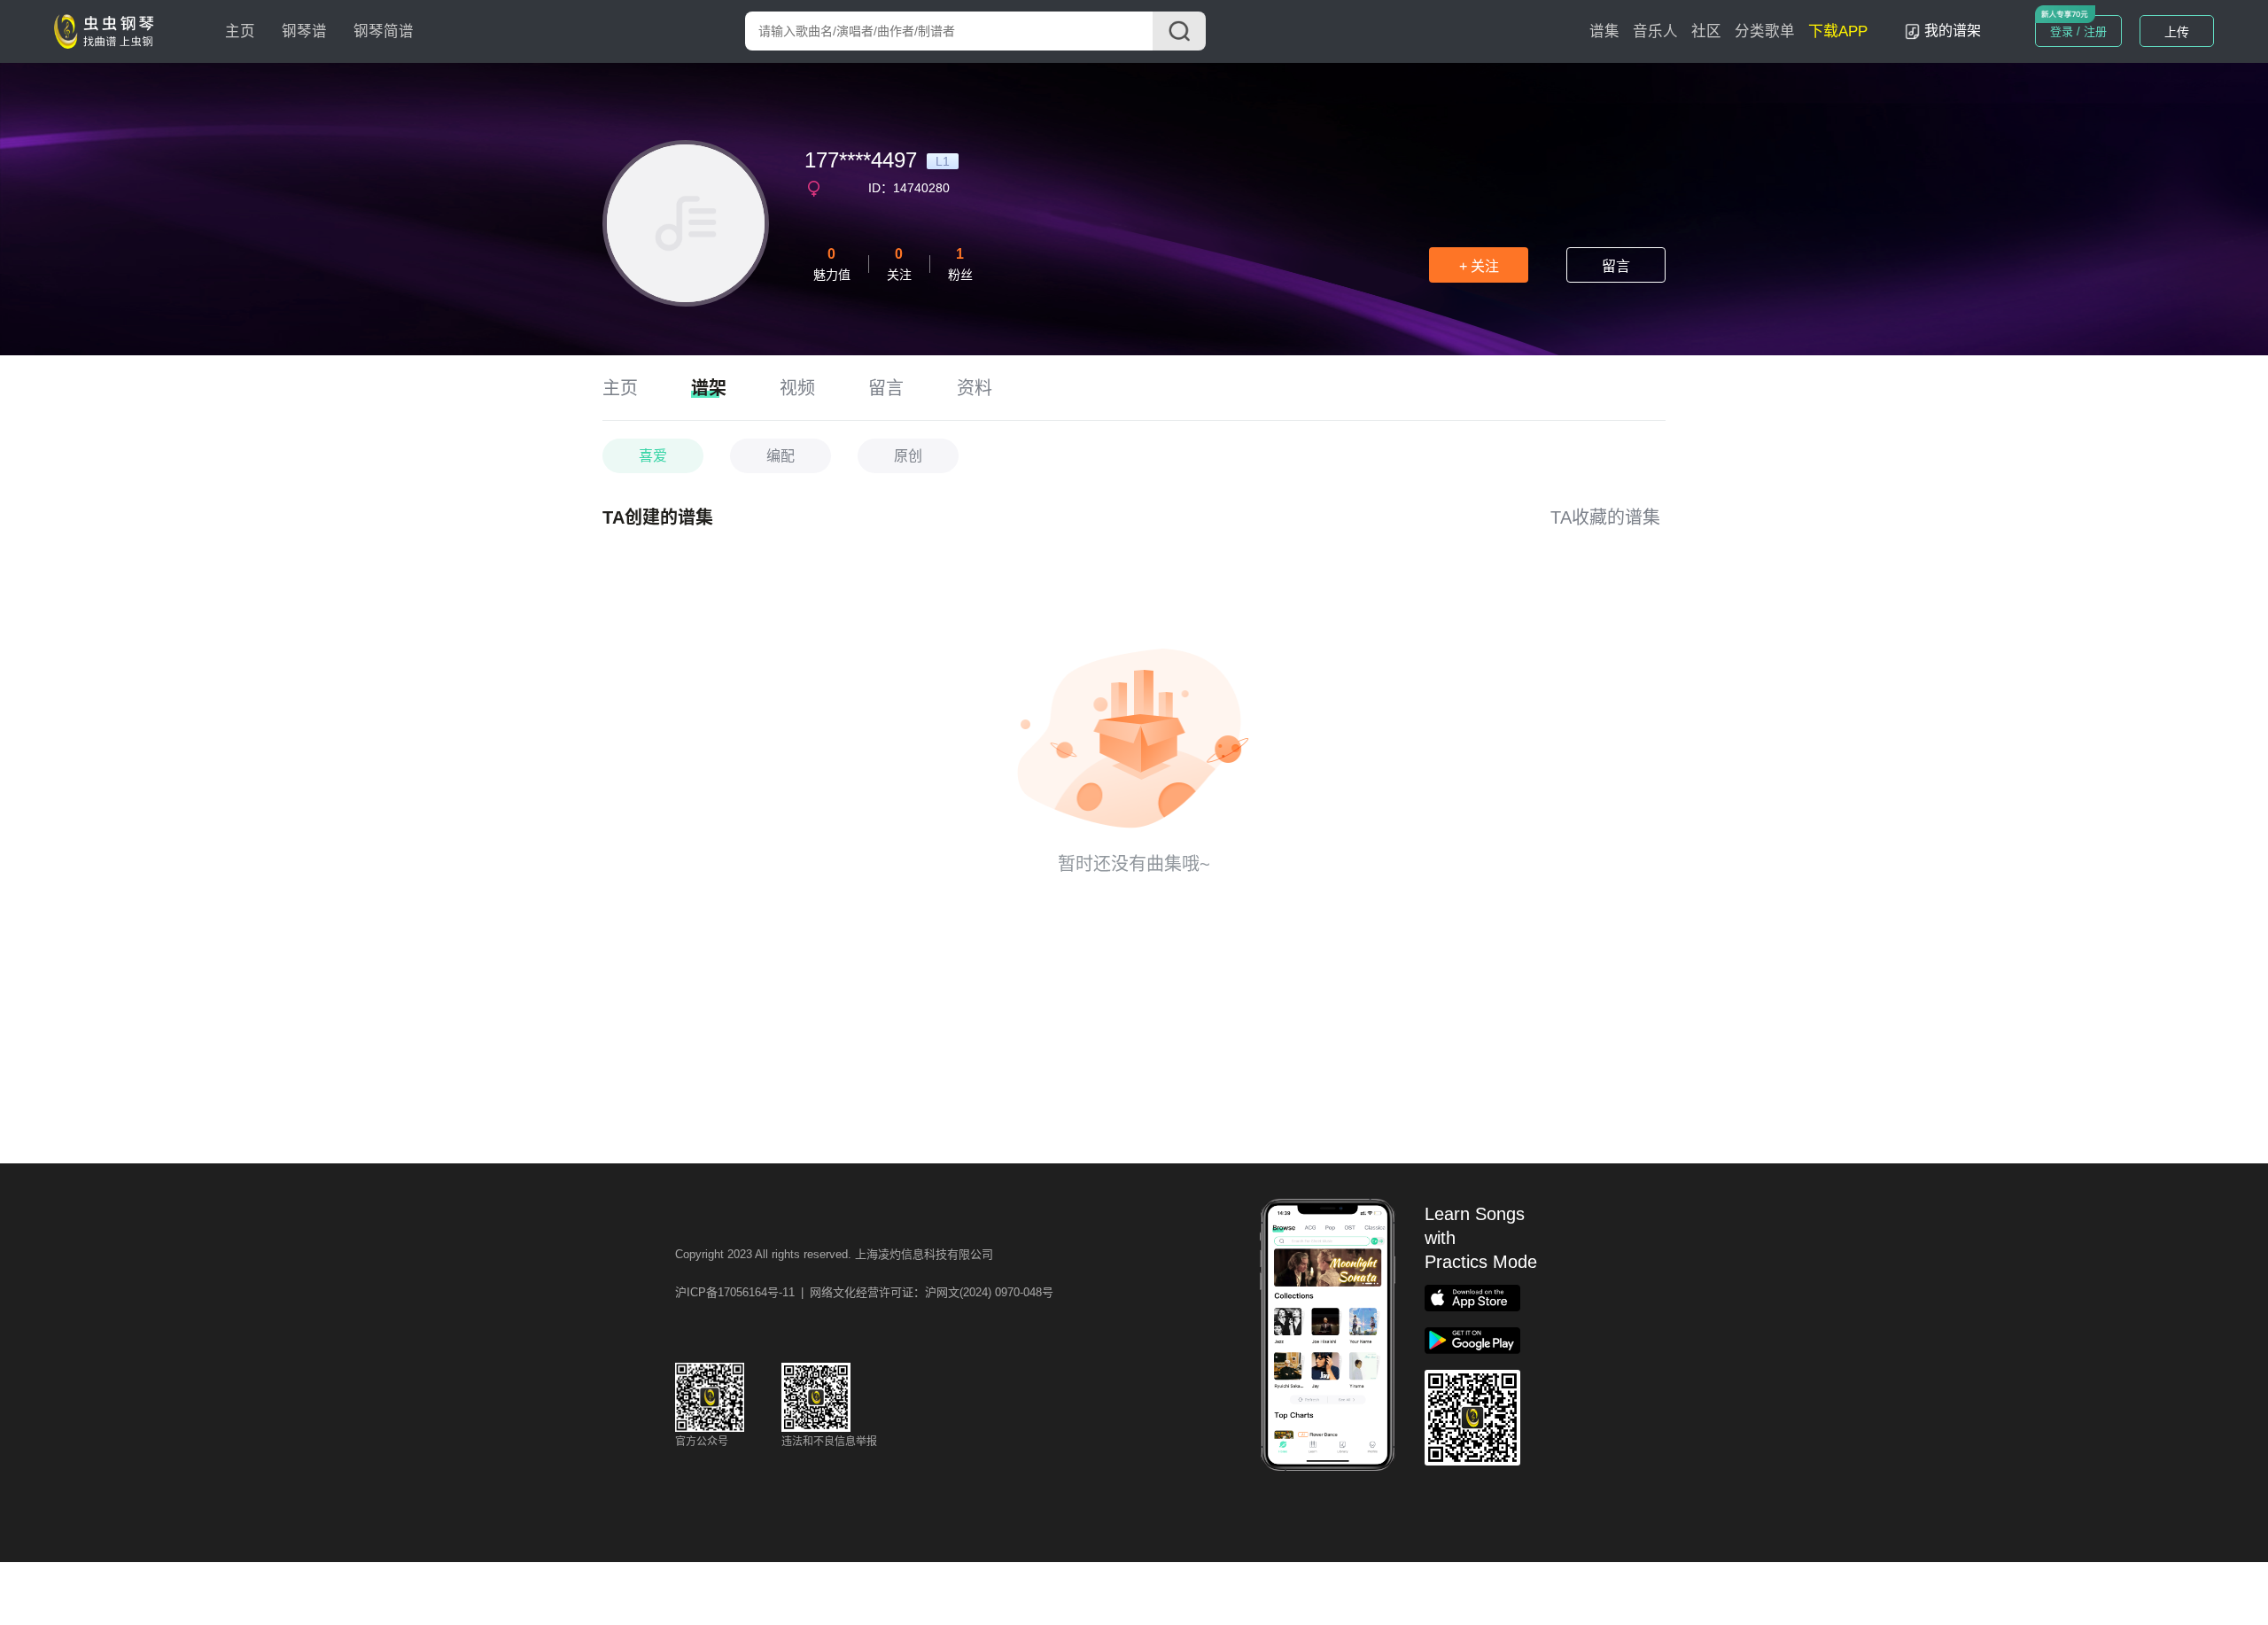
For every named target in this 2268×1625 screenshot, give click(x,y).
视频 (797, 388)
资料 (975, 388)
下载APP (1838, 31)
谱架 (709, 388)
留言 (1616, 266)
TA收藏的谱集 (1605, 517)
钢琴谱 (304, 31)
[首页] (108, 30)
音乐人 (1655, 31)
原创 (908, 456)
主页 (240, 31)
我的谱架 (1953, 31)
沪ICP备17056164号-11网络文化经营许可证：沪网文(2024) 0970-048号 (864, 1292)
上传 (2177, 32)
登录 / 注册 (2078, 31)
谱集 (1604, 31)
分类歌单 (1765, 31)
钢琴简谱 (384, 31)
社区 (1706, 31)
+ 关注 (1479, 266)
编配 (781, 456)
